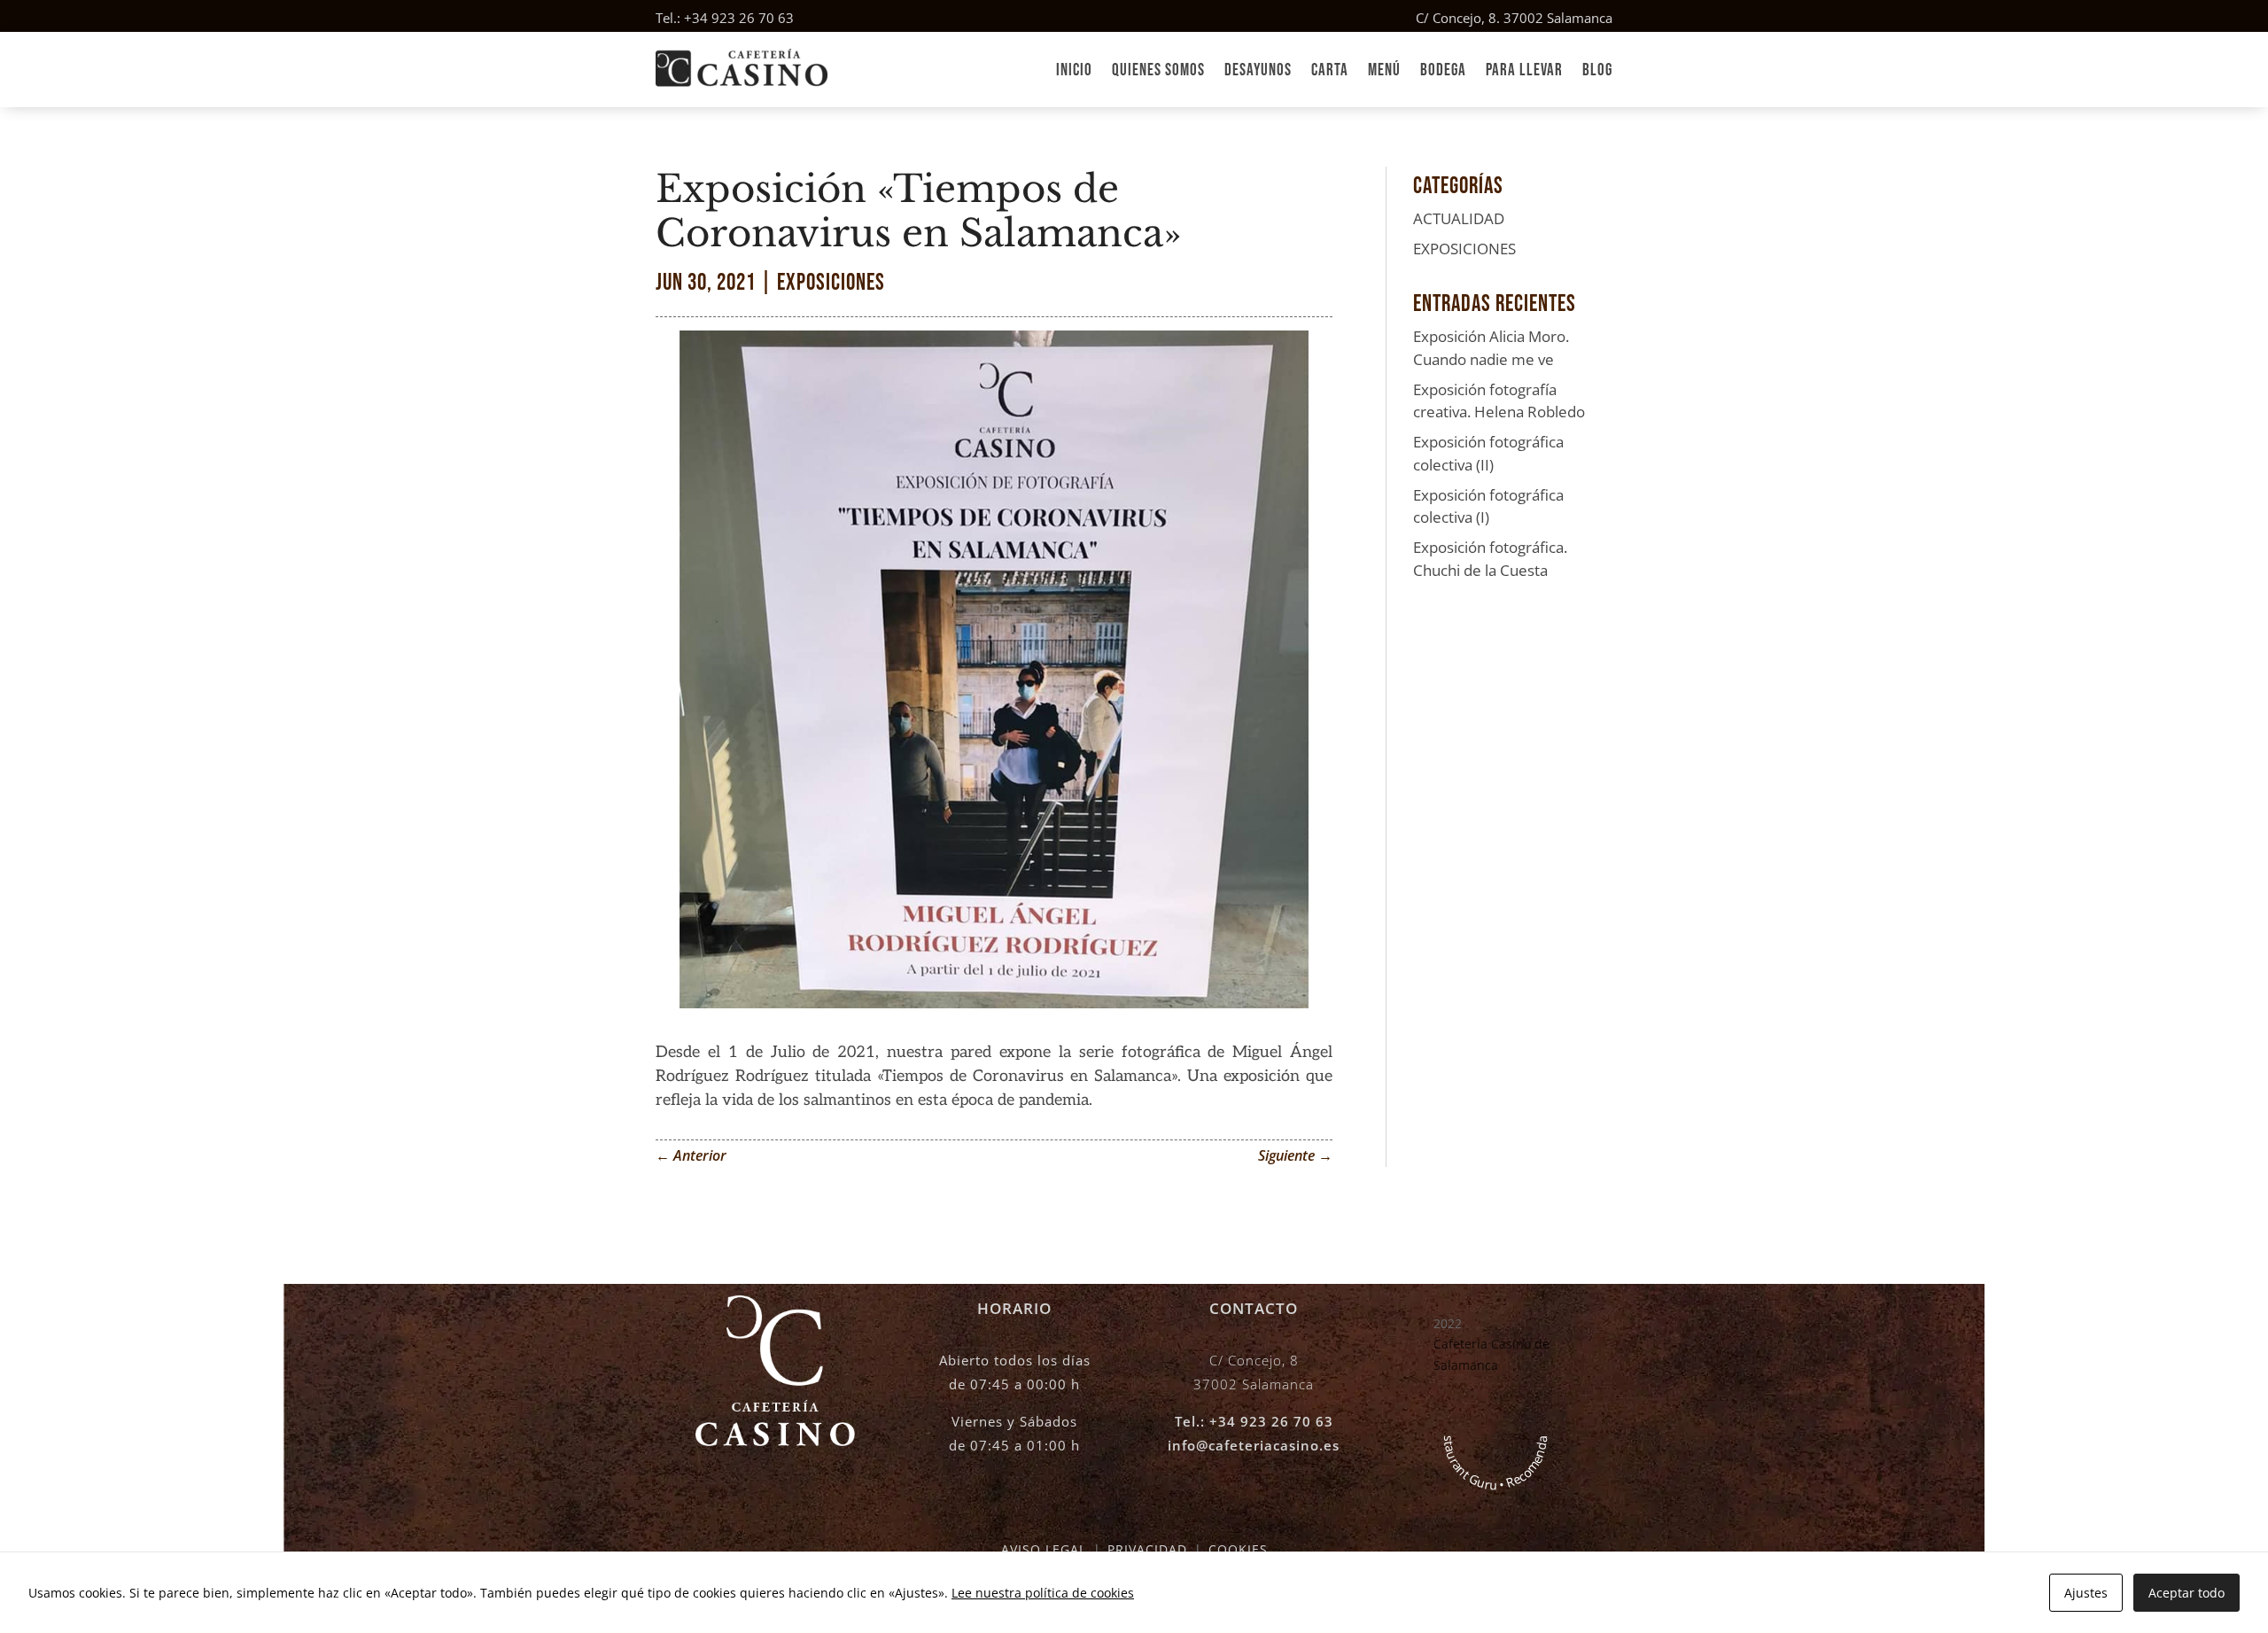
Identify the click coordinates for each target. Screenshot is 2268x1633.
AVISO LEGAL (1044, 1549)
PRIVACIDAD (1147, 1549)
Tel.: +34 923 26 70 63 (725, 18)
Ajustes (2086, 1593)
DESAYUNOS (1258, 70)
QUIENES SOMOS (1158, 70)
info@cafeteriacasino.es (1254, 1445)
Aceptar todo (2186, 1593)
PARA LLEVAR (1524, 70)
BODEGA (1443, 70)
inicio (1074, 70)
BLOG (1597, 70)
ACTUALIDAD (1459, 218)
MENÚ (1384, 70)
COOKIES (1238, 1549)
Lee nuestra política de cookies (1043, 1593)
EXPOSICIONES (831, 283)
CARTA (1330, 70)
